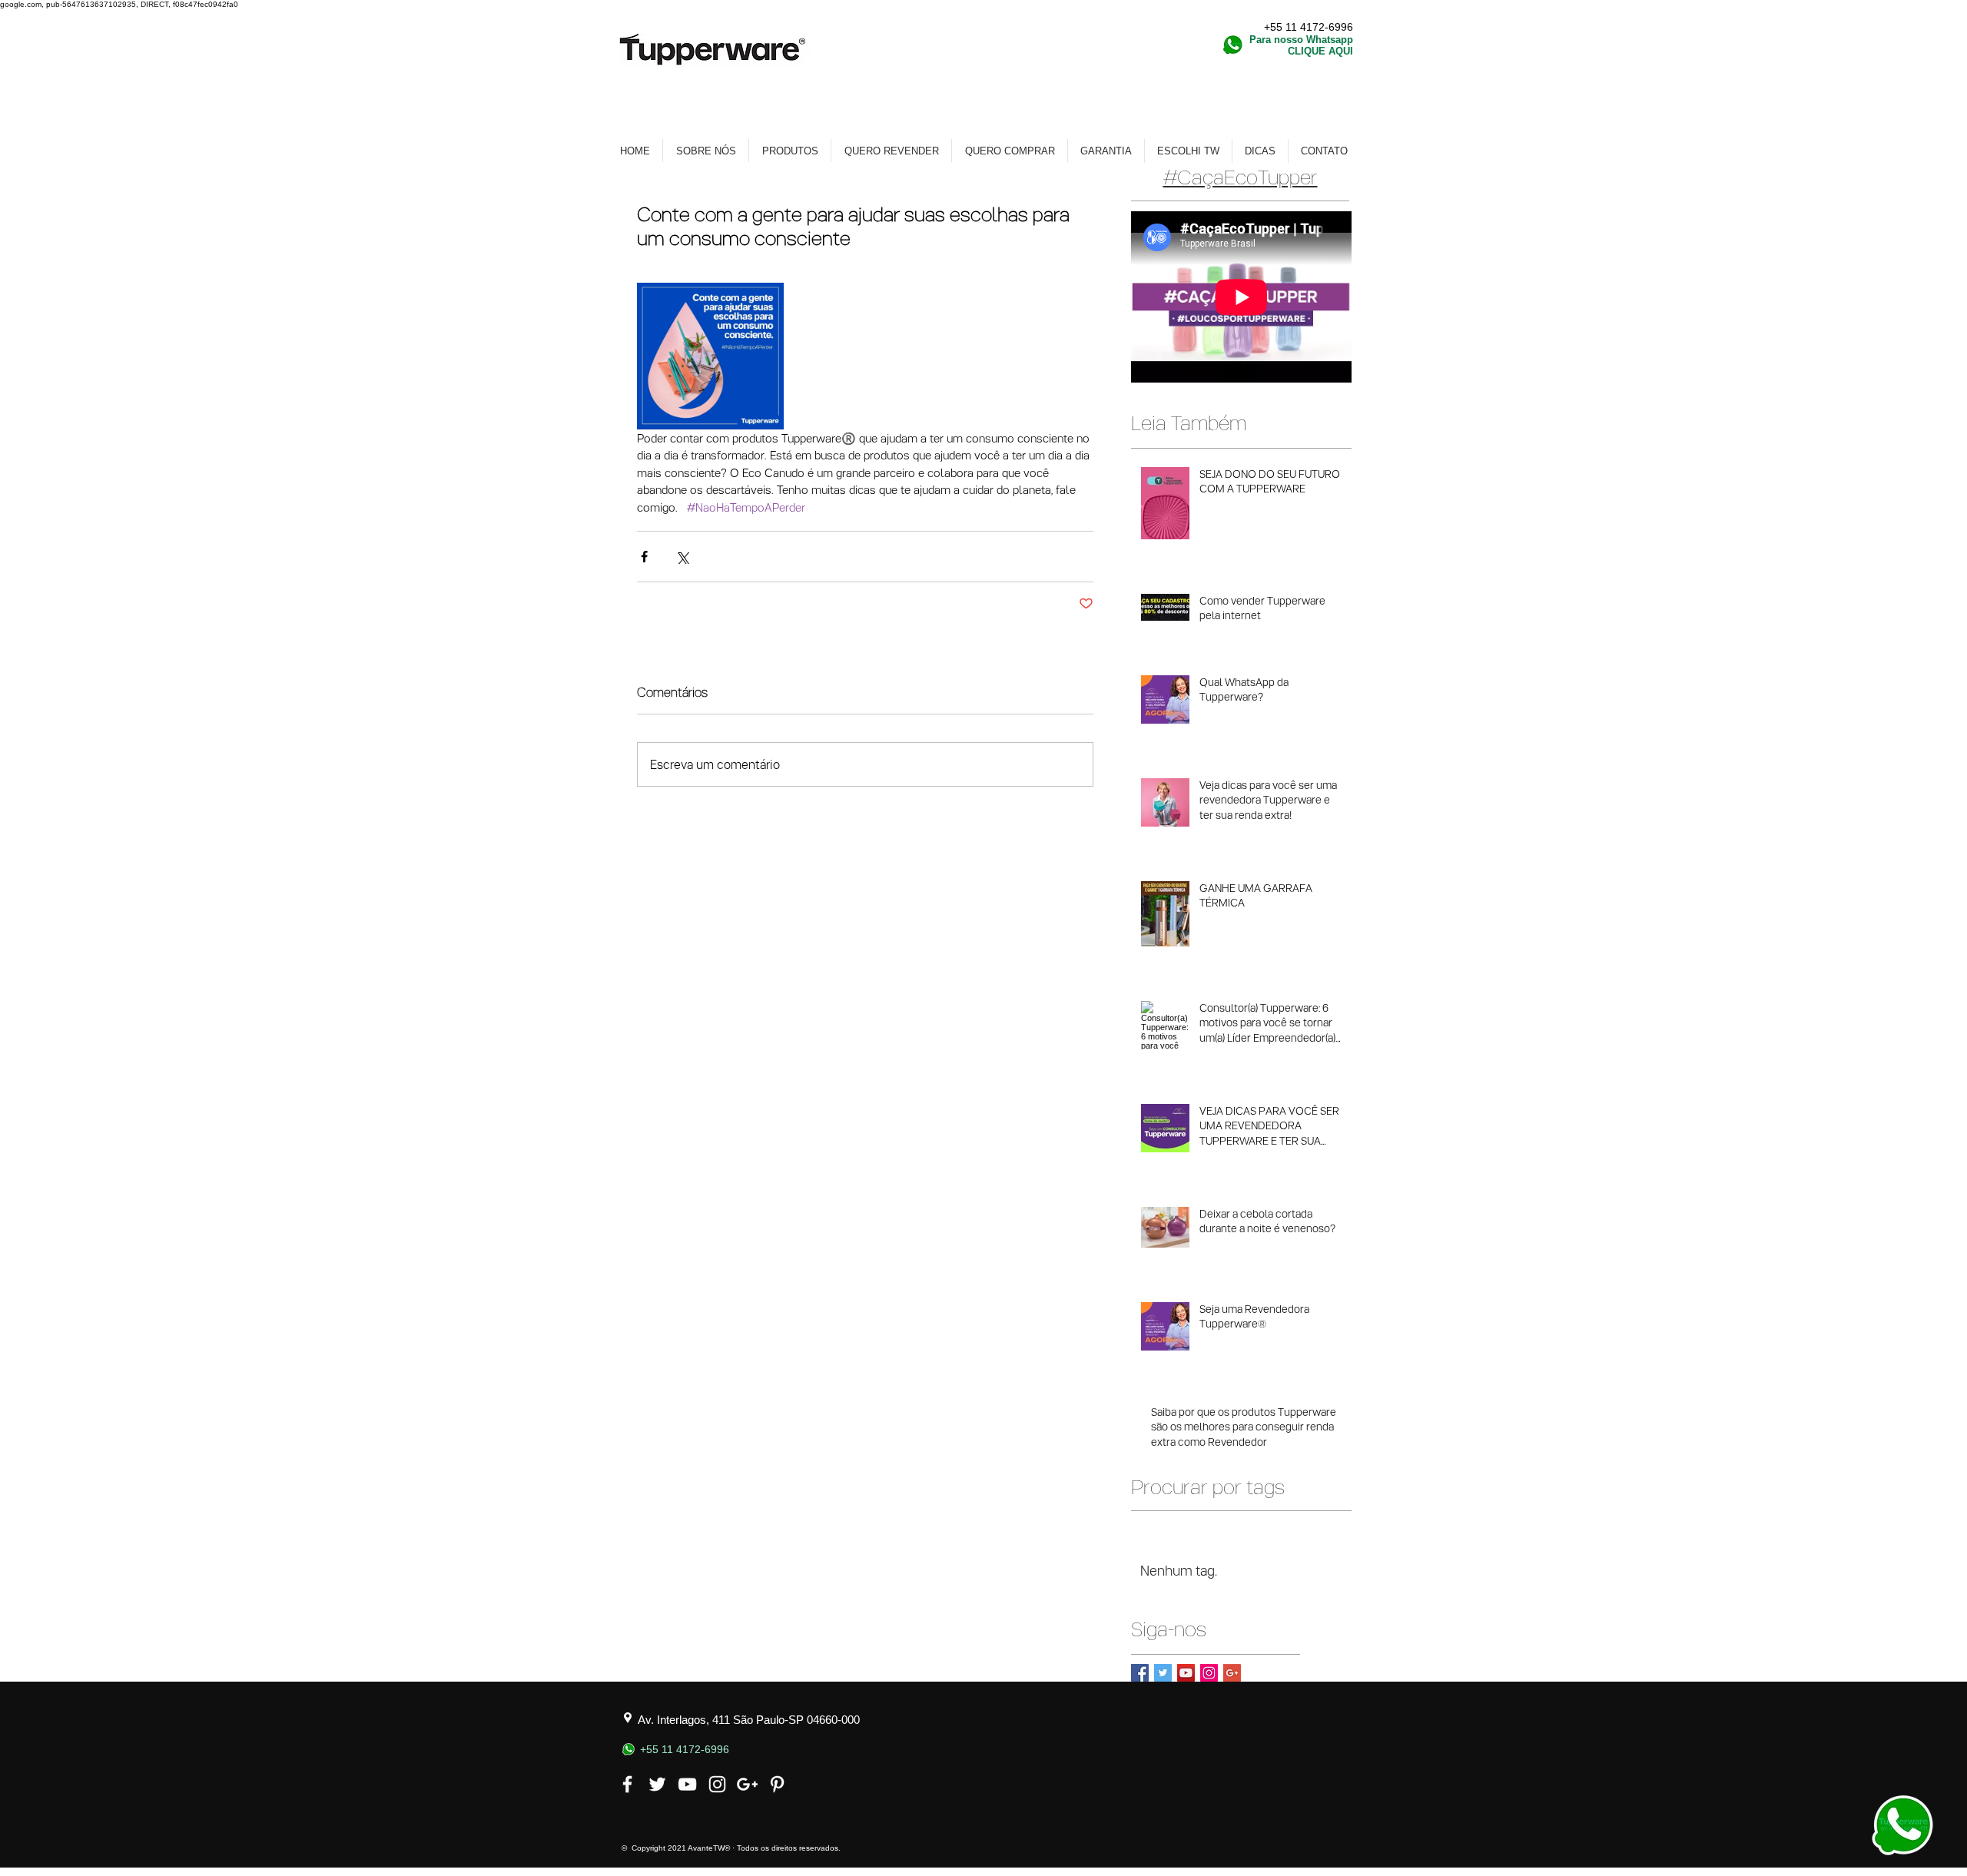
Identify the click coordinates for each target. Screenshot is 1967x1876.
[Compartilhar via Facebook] (644, 557)
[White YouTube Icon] (687, 1784)
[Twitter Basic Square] (1163, 1673)
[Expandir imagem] (710, 356)
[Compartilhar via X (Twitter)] (682, 557)
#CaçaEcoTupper (1241, 176)
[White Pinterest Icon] (777, 1784)
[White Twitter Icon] (657, 1784)
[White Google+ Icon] (747, 1784)
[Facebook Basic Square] (1140, 1673)
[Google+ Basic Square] (1232, 1673)
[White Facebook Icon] (627, 1784)
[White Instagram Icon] (717, 1784)
